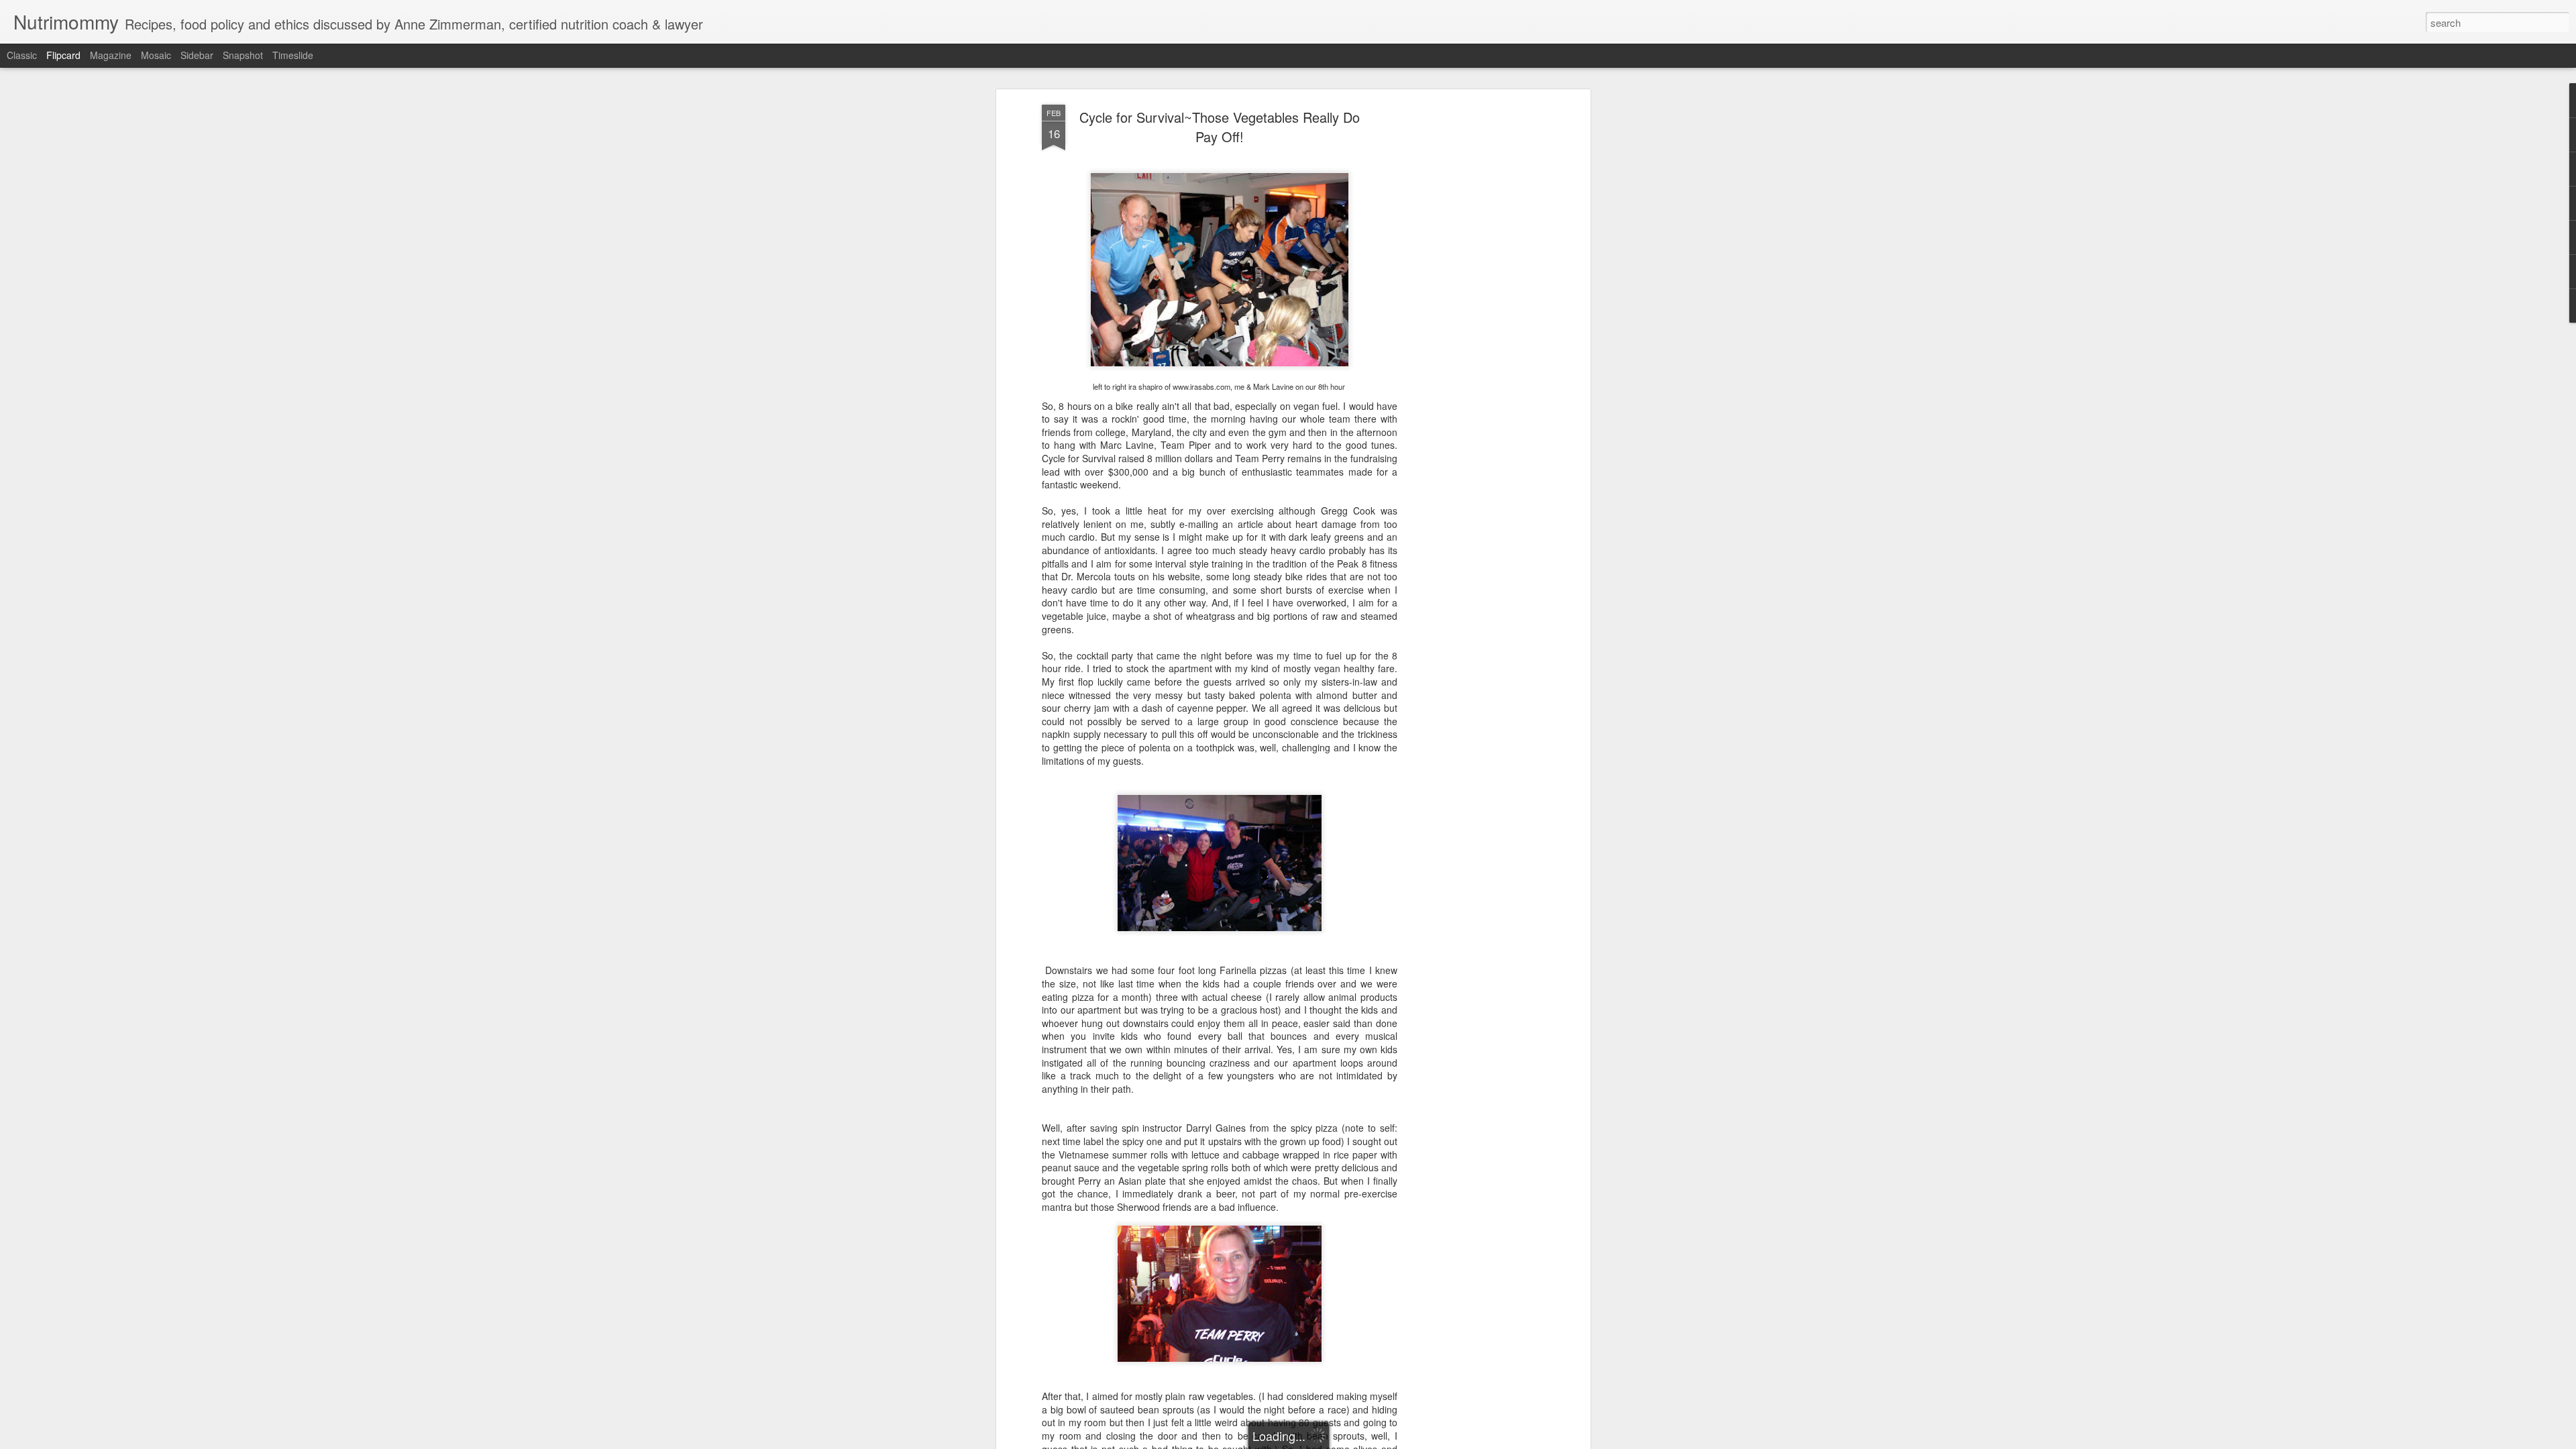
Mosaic (156, 55)
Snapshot (243, 55)
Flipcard (63, 55)
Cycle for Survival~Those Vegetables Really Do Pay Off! (1220, 127)
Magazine (111, 55)
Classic (22, 55)
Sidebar (197, 55)
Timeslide (293, 55)
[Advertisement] (1471, 316)
